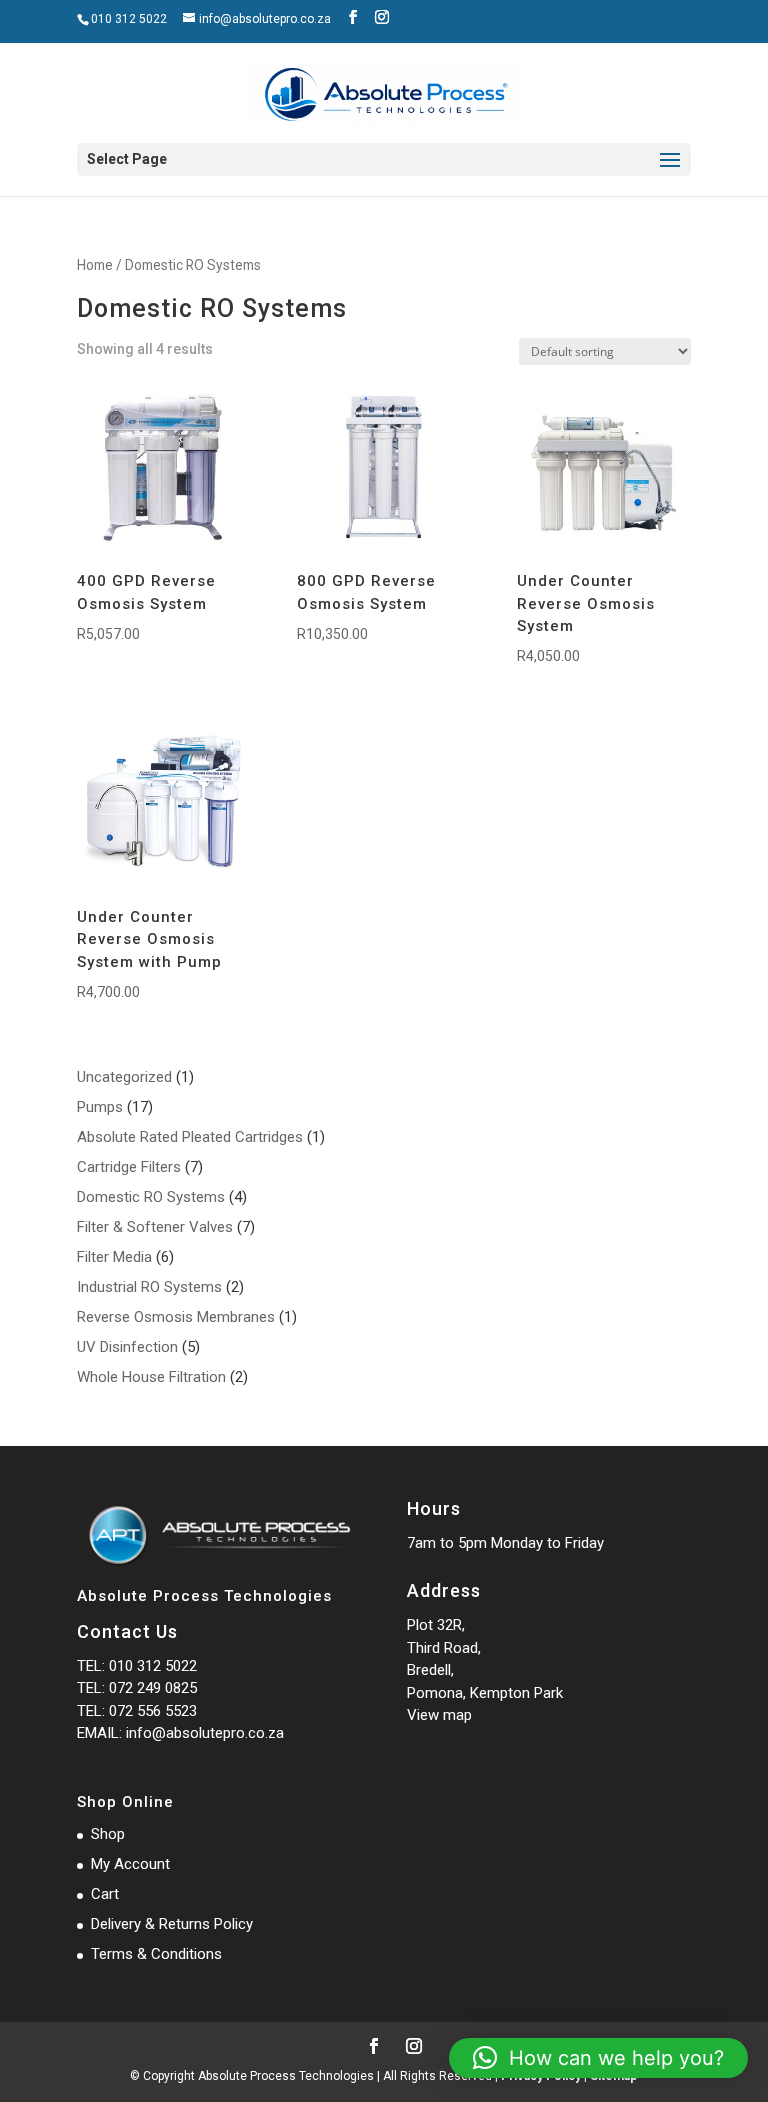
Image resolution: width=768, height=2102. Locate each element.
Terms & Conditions (156, 1954)
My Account (130, 1864)
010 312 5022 (129, 19)
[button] (598, 2058)
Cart (105, 1894)
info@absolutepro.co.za (205, 1733)
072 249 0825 (153, 1688)
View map (439, 1715)
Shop (108, 1834)
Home (95, 265)
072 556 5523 (153, 1711)
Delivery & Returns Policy (172, 1924)
